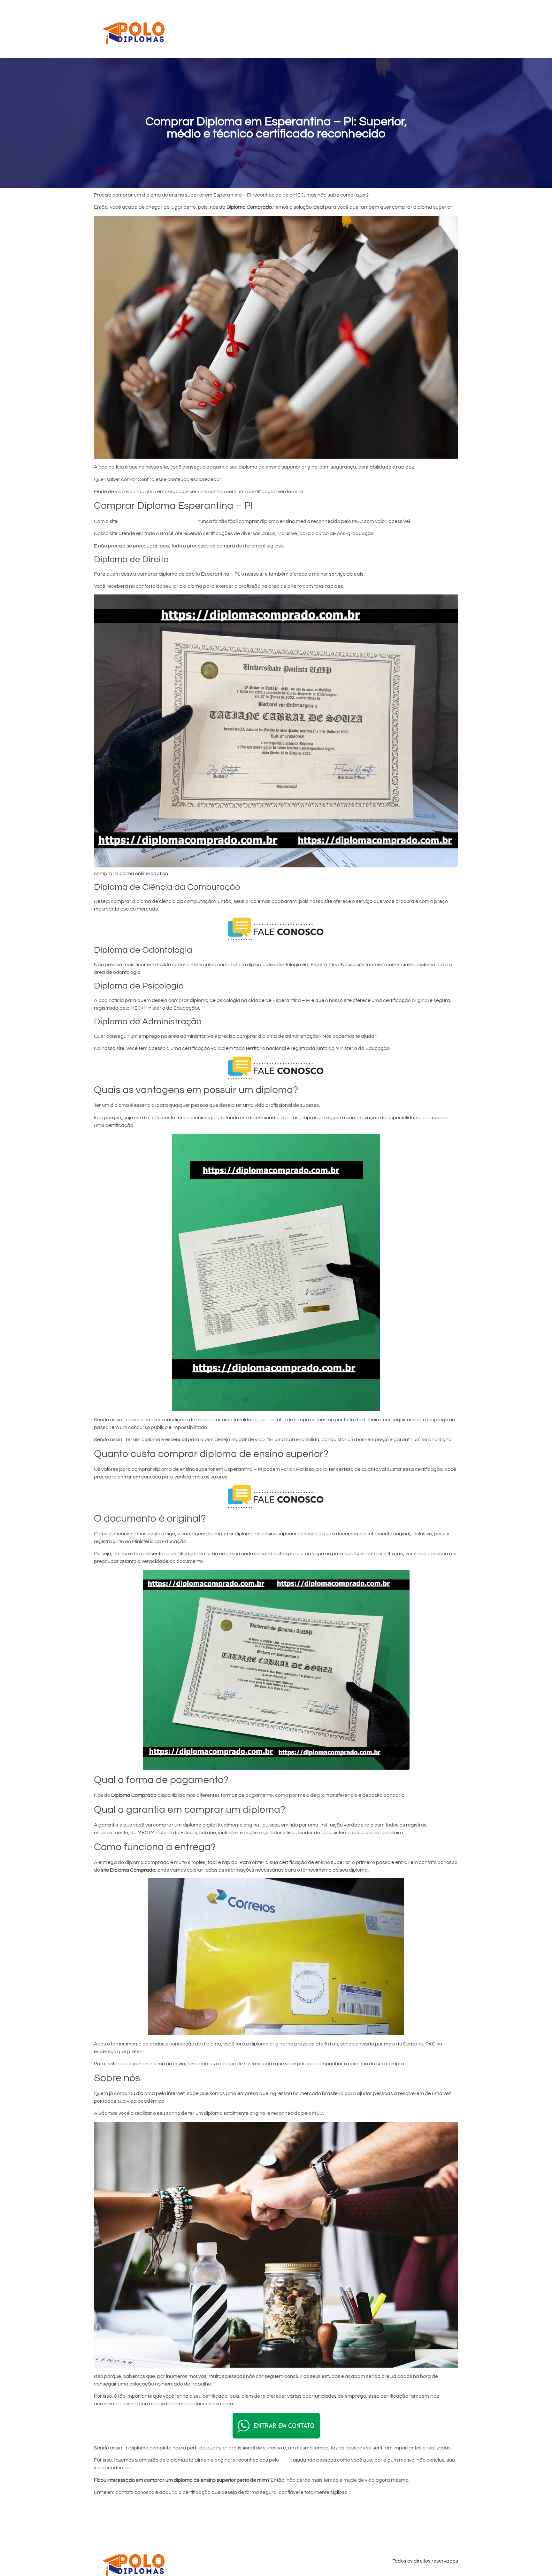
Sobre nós (422, 29)
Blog (448, 29)
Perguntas (388, 29)
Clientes (325, 29)
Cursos (298, 29)
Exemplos (355, 29)
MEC (285, 2460)
